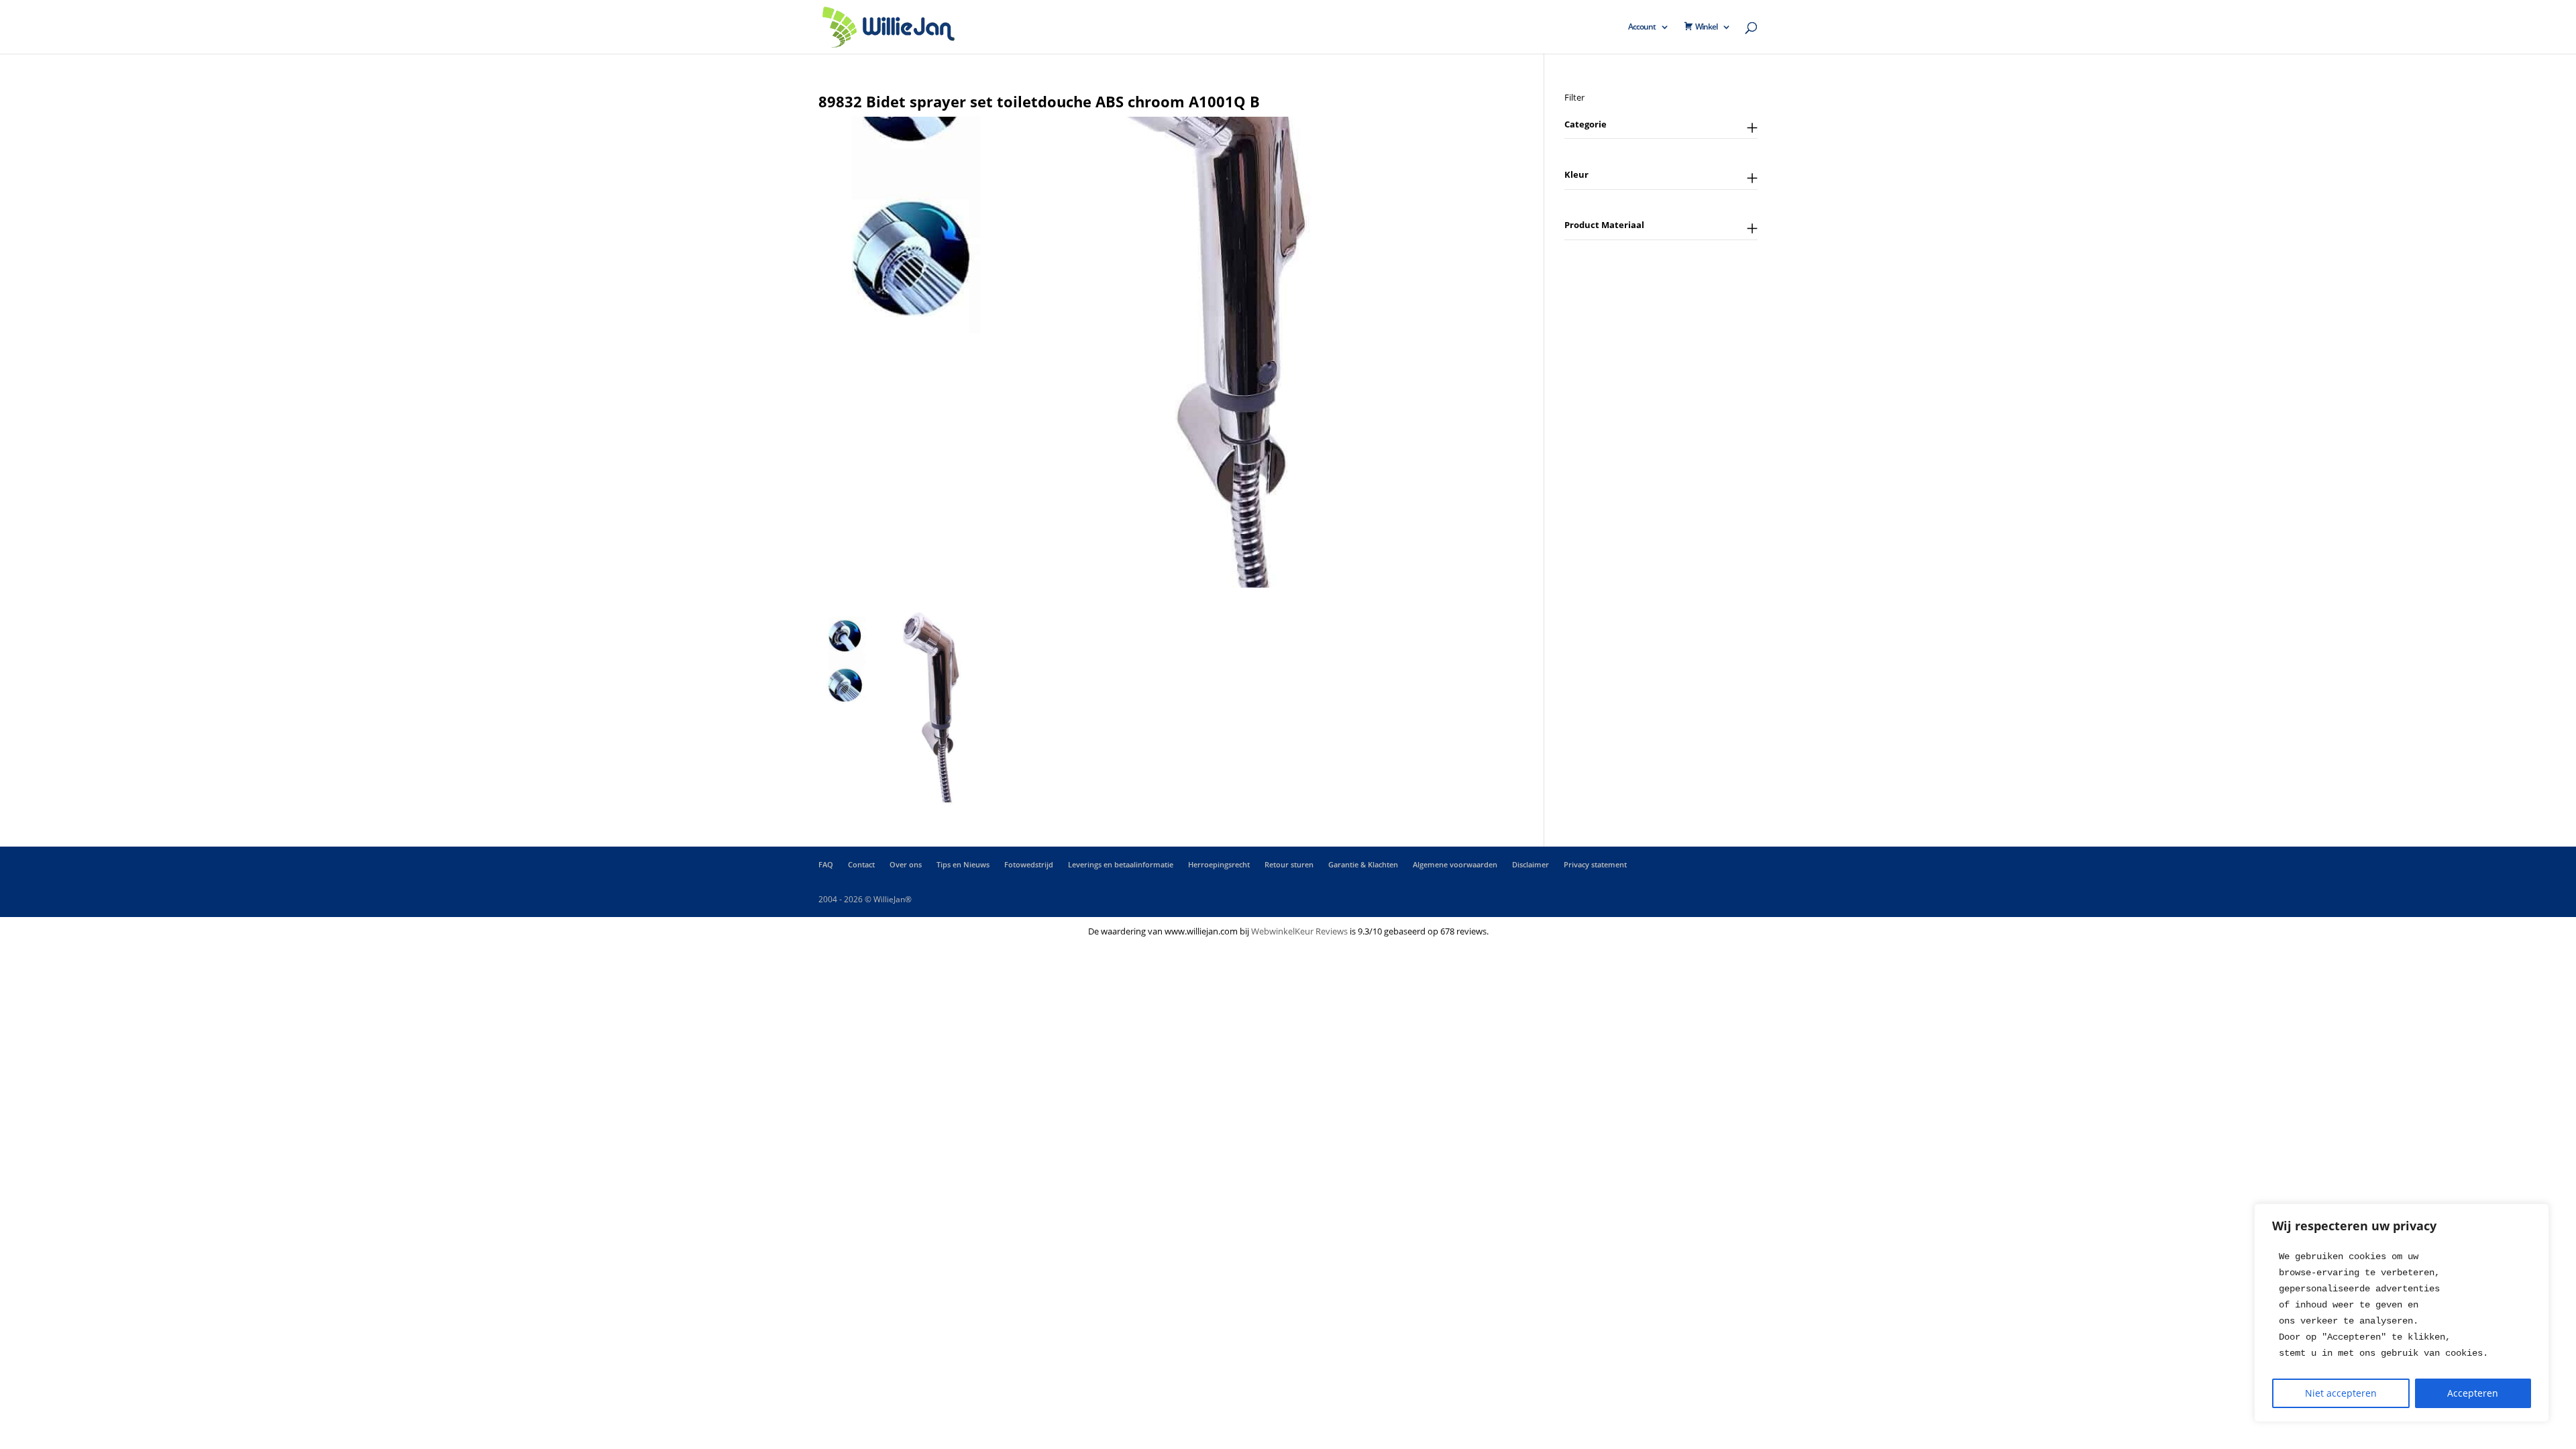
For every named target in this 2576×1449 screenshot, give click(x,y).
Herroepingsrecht (1219, 864)
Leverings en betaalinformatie (1121, 864)
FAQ (826, 864)
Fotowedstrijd (1029, 864)
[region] (2402, 1313)
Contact (861, 864)
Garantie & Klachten (1363, 864)
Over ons (906, 864)
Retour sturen (1289, 864)
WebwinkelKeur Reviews (1299, 931)
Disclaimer (1531, 864)
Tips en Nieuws (963, 864)
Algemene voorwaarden (1455, 864)
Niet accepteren (2341, 1393)
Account (1642, 27)
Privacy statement (1595, 864)
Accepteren (2473, 1393)
